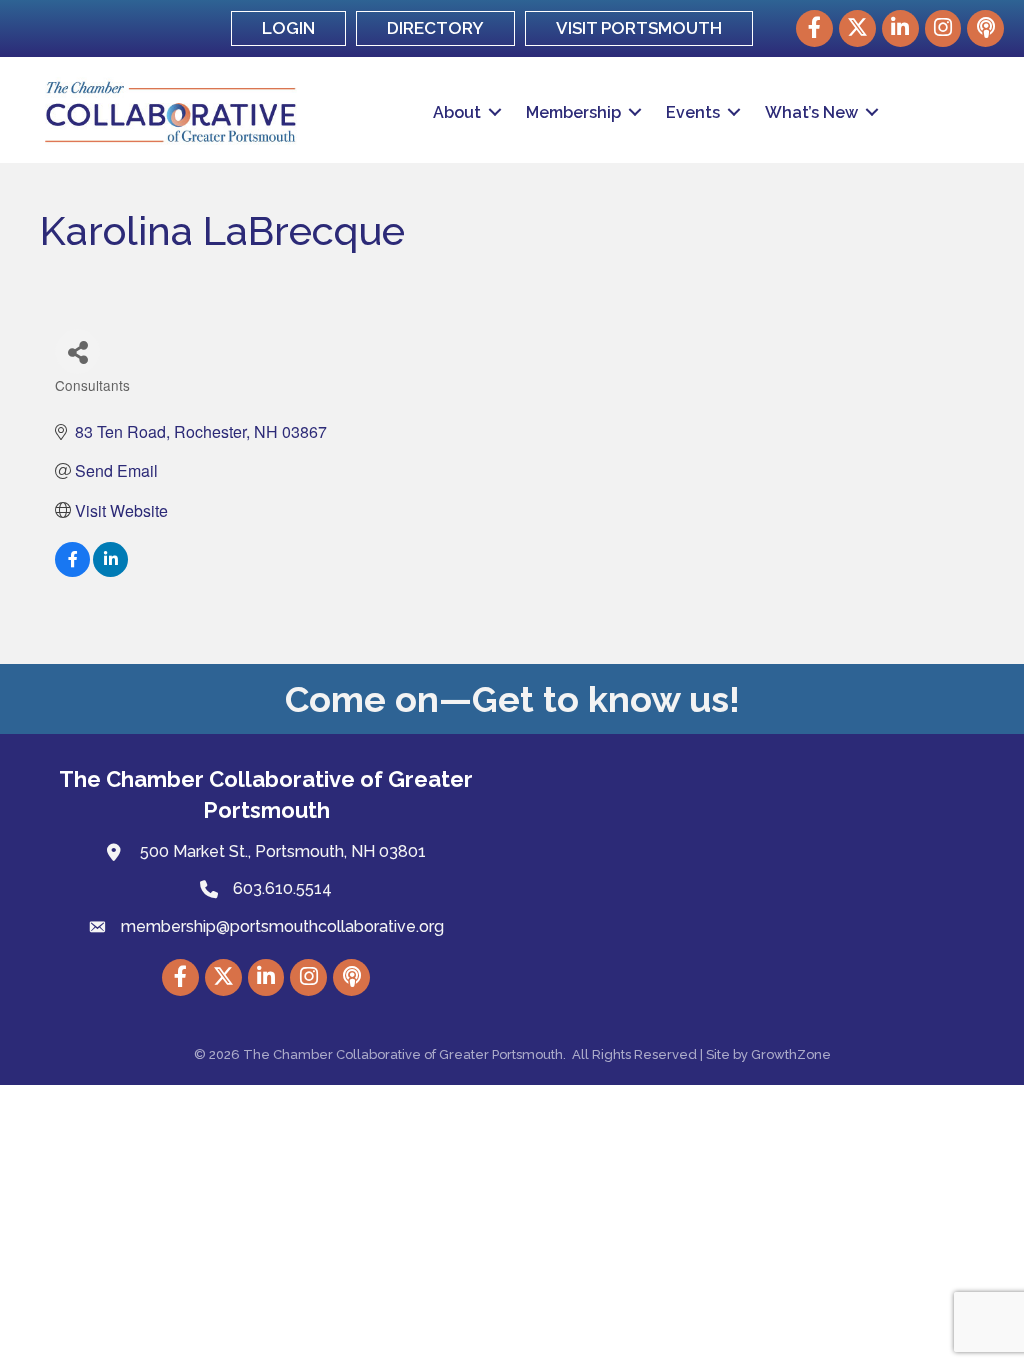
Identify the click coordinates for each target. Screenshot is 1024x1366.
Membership (573, 112)
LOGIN (288, 28)
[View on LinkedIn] (110, 570)
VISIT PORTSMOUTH (639, 28)
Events (693, 112)
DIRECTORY (435, 28)
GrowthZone (791, 1054)
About (457, 112)
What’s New (811, 112)
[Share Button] (77, 351)
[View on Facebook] (72, 570)
